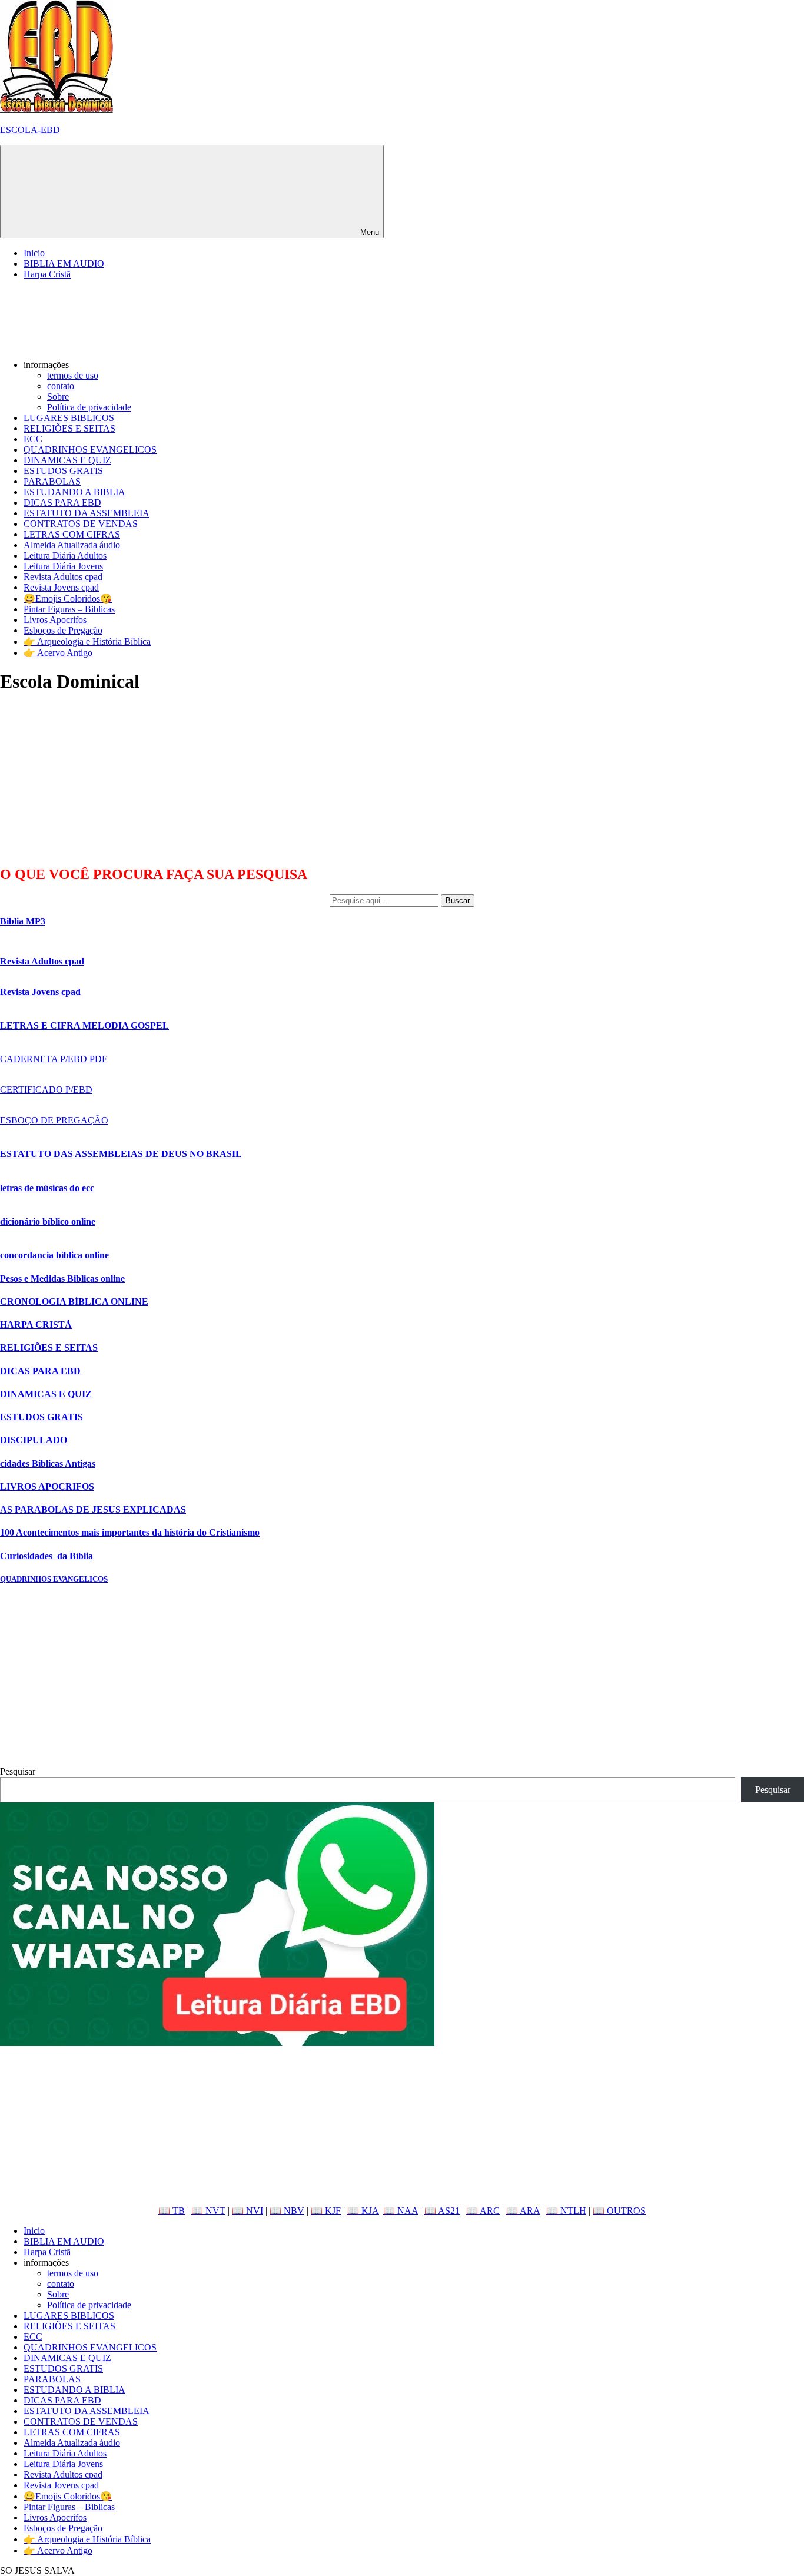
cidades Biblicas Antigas (48, 1463)
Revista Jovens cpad (61, 587)
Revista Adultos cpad (63, 577)
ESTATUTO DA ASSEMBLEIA (87, 513)
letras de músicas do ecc (47, 1188)
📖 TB (172, 2211)
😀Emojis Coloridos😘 (68, 599)
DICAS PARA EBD (62, 503)
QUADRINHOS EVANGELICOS (90, 450)
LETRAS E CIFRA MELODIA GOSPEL (84, 1025)
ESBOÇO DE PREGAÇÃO (54, 1120)
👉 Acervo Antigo (58, 653)
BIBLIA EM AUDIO (64, 263)
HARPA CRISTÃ (36, 1325)
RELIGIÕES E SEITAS (69, 428)
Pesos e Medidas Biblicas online (62, 1279)
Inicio (34, 253)
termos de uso (73, 375)
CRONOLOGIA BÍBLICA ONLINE (74, 1302)
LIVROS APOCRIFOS (47, 1486)
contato (61, 386)
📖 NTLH (566, 2211)
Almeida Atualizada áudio (72, 545)
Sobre (58, 397)
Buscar (458, 901)
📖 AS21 (442, 2211)
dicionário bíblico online (48, 1221)
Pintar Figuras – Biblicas (69, 609)
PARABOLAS (52, 481)
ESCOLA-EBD (30, 130)
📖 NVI (247, 2211)
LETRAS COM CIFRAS (72, 534)
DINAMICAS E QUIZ (67, 460)
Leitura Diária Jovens (63, 566)
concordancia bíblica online (54, 1255)
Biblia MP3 (23, 921)
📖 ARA (523, 2211)
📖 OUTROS (619, 2211)
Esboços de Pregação (63, 630)
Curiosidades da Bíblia (46, 1556)
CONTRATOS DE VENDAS (81, 524)
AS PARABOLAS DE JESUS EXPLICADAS (93, 1509)
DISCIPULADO (34, 1440)
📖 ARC (483, 2211)
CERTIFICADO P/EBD (46, 1090)
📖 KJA (363, 2211)
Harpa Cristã (47, 274)
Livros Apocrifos (55, 620)
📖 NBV (287, 2211)
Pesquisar (18, 1771)
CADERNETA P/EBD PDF (54, 1059)
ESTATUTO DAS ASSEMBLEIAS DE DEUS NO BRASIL (121, 1154)
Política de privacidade (89, 407)
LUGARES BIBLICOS (69, 418)
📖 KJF (326, 2211)
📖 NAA (401, 2211)
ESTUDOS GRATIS (63, 471)
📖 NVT (208, 2211)
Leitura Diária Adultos (65, 556)
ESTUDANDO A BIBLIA (74, 492)
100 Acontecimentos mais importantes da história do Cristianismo (130, 1532)
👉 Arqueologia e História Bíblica (87, 641)
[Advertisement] (88, 779)
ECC (33, 439)
